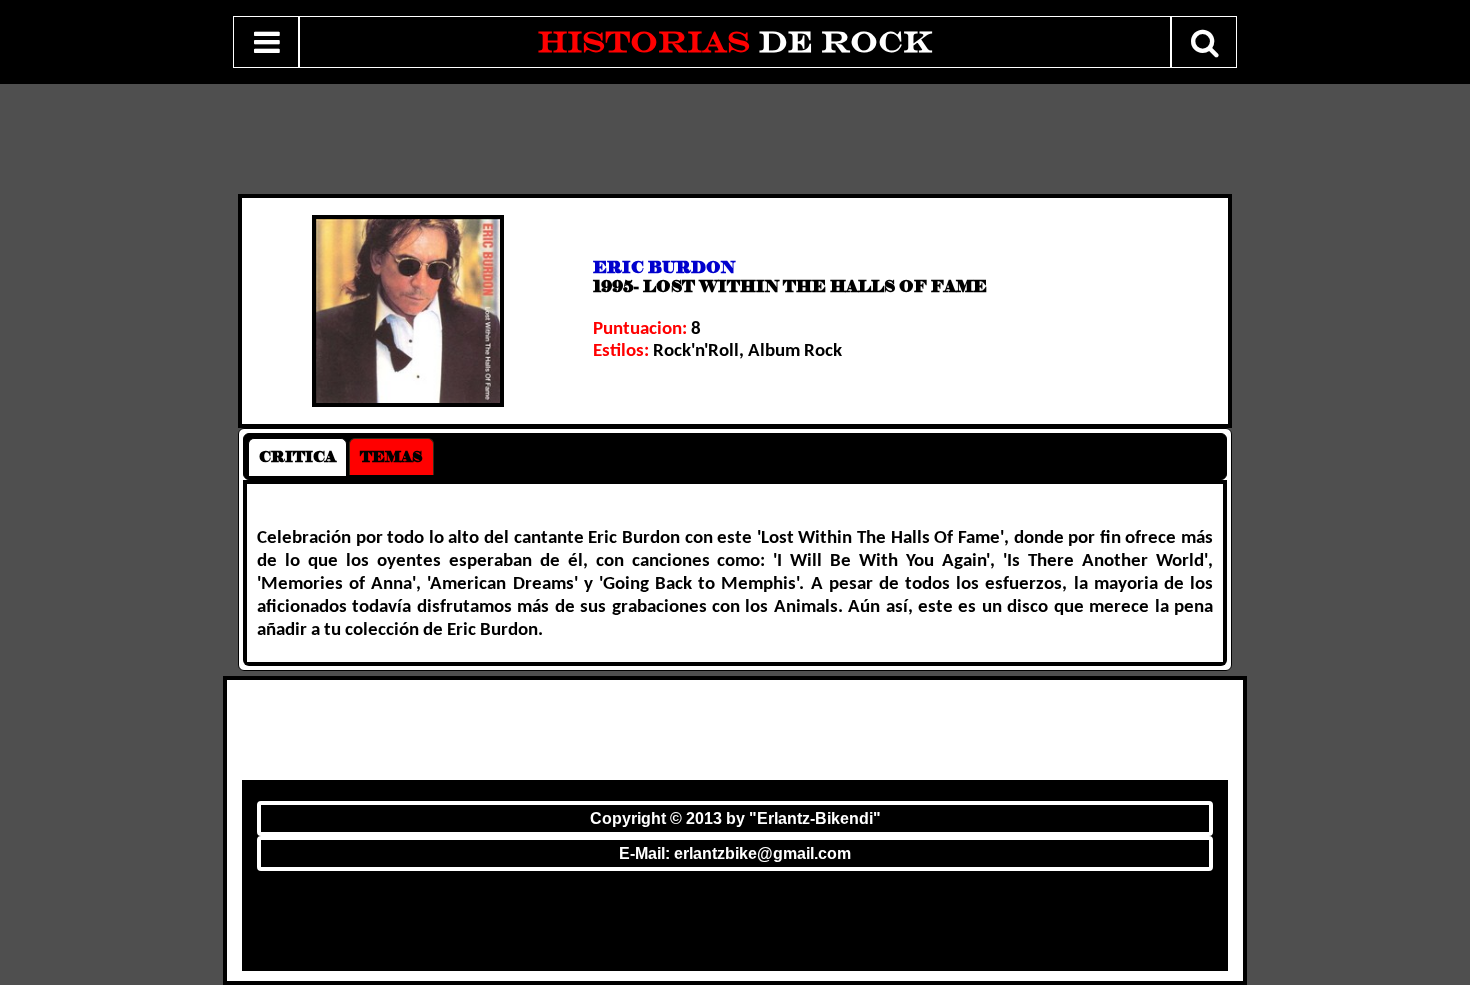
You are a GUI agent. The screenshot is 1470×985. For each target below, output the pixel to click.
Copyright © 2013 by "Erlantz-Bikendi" (735, 818)
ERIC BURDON (664, 267)
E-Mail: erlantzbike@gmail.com (735, 853)
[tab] (297, 457)
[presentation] (297, 457)
